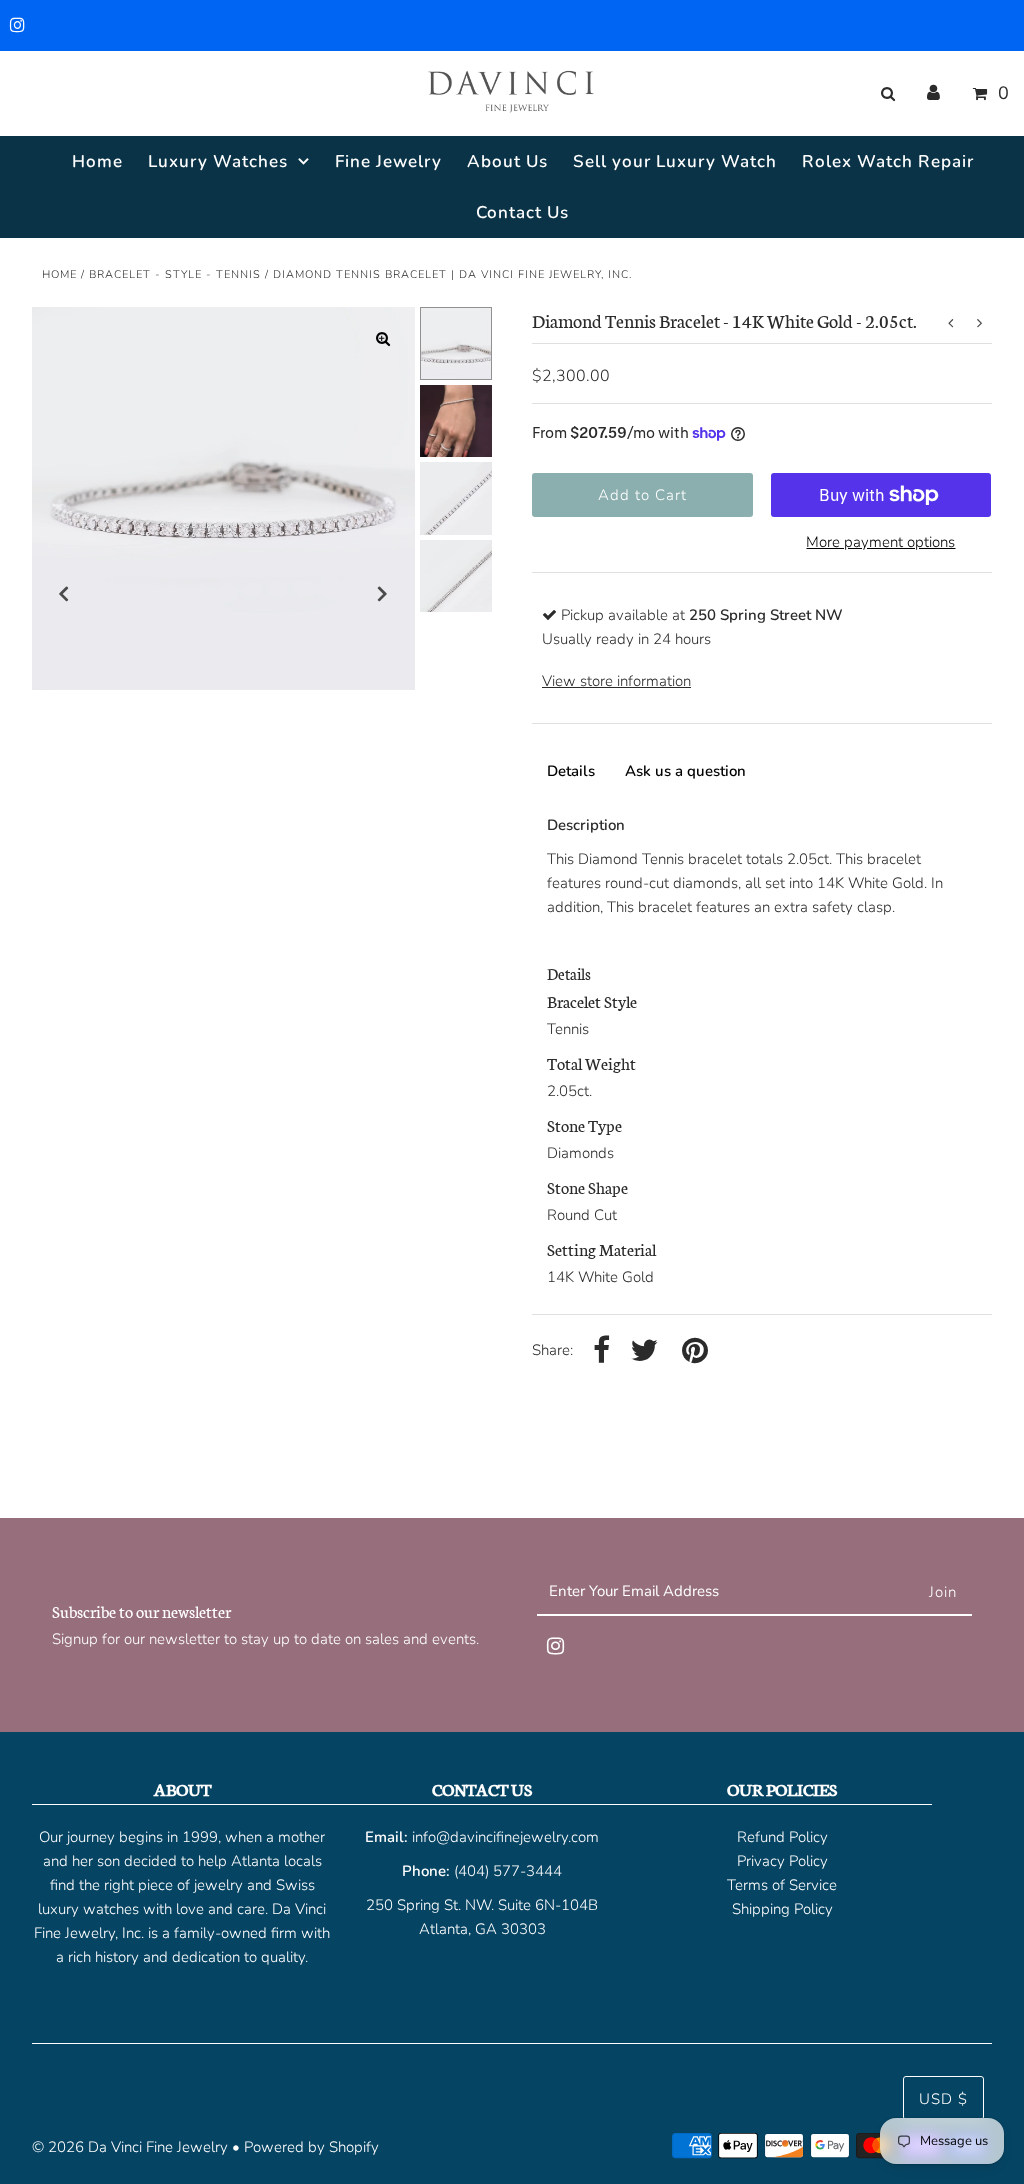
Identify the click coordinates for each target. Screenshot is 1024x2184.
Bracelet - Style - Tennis (175, 274)
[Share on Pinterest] (695, 1351)
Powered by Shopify (311, 2147)
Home (59, 274)
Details (571, 771)
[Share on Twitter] (644, 1351)
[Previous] (64, 594)
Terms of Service (782, 1885)
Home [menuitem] (97, 161)
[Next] (383, 594)
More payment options (880, 542)
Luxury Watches (218, 161)
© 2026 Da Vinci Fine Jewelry (130, 2147)
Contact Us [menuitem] (522, 212)
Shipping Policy (782, 1909)
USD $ (943, 2099)
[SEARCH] (884, 94)
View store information (616, 681)
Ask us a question (685, 771)
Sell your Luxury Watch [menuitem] (675, 161)
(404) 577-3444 (508, 1871)
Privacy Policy (782, 1861)
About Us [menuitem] (507, 161)
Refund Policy (782, 1837)
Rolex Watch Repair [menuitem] (888, 161)
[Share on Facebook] (601, 1351)
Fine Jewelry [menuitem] (388, 161)
